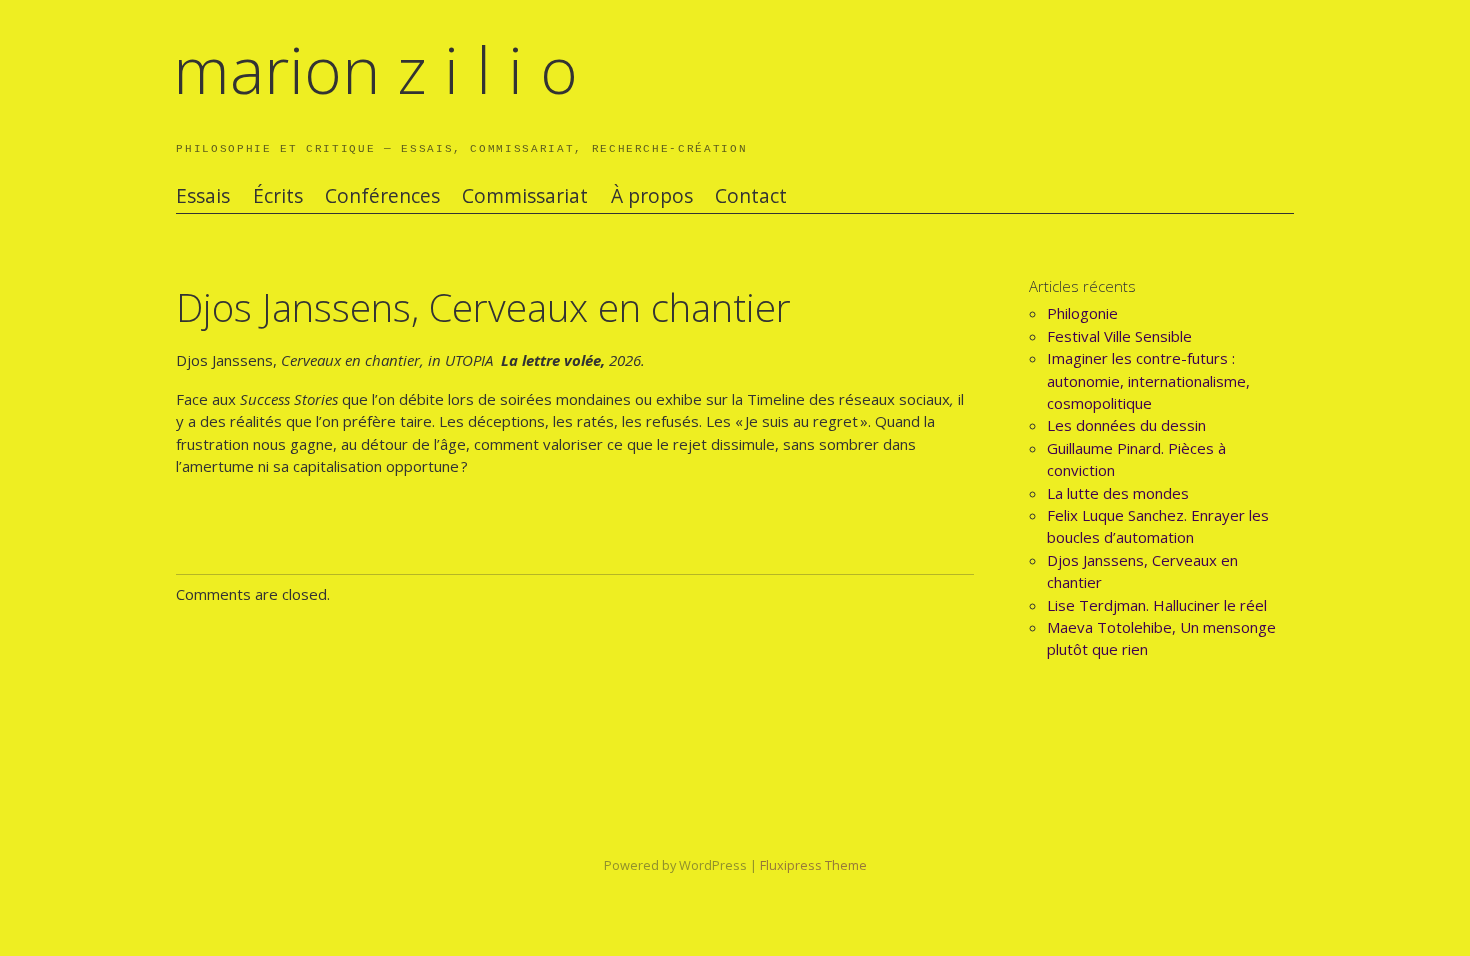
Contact (751, 196)
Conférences (382, 196)
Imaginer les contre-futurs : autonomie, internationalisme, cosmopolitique (1148, 380)
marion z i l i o (375, 69)
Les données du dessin (1126, 425)
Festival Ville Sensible (1119, 336)
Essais (203, 196)
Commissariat (525, 196)
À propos (652, 196)
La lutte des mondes (1118, 493)
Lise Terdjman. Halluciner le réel (1157, 605)
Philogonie (1082, 313)
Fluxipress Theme (813, 865)
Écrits (278, 196)
